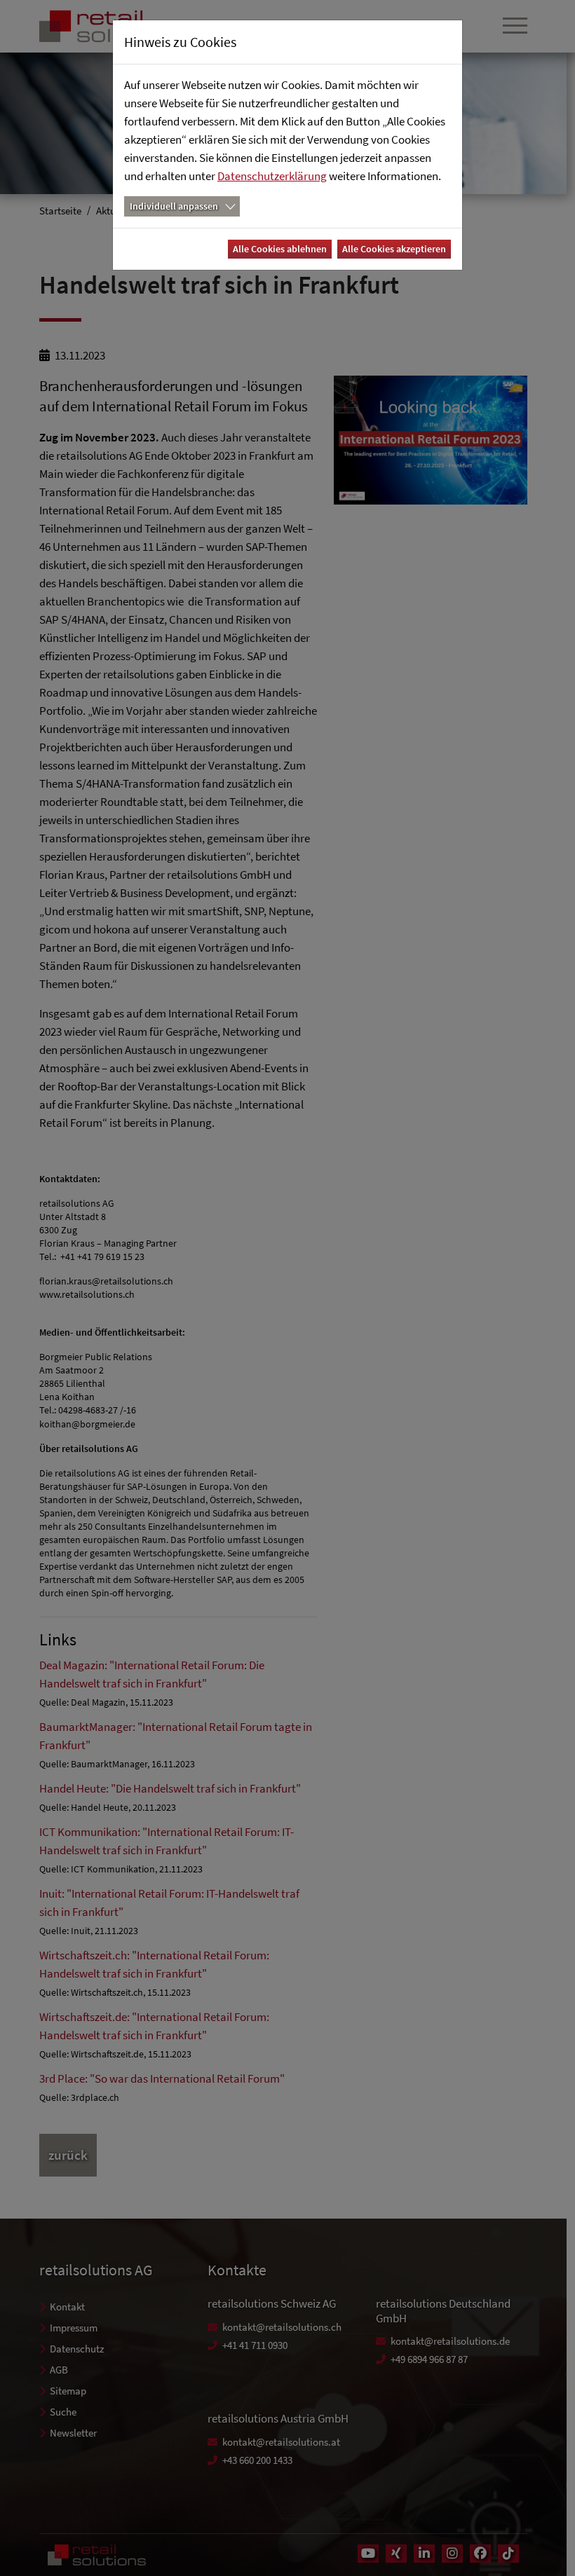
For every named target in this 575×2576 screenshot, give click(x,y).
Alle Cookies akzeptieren (394, 249)
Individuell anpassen (174, 206)
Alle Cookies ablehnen (280, 249)
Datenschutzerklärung (272, 176)
